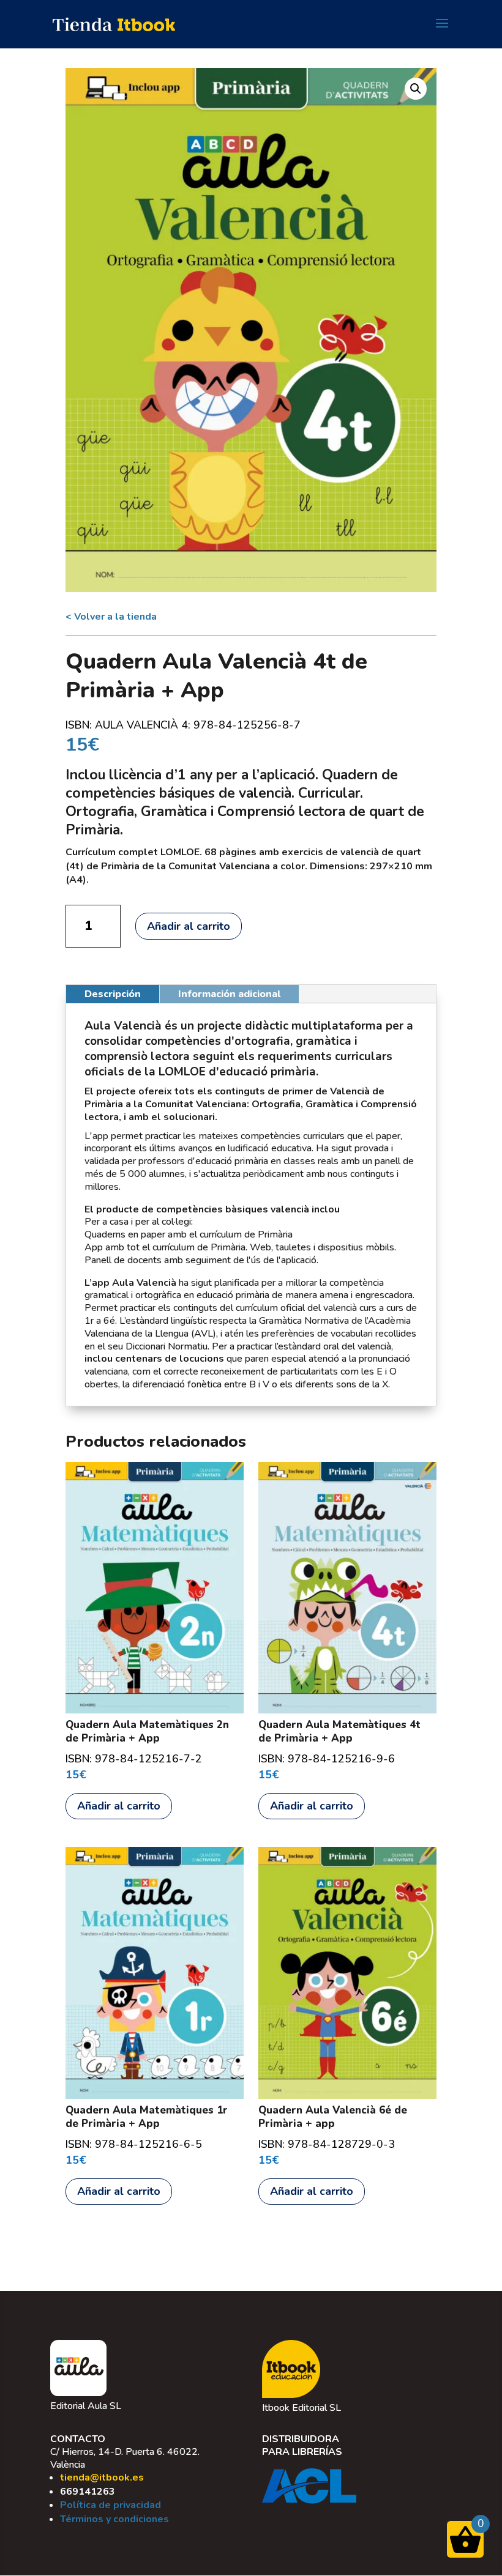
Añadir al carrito (189, 926)
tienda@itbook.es (102, 2478)
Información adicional (229, 994)
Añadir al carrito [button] (119, 1806)
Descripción (113, 994)
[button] (416, 89)
